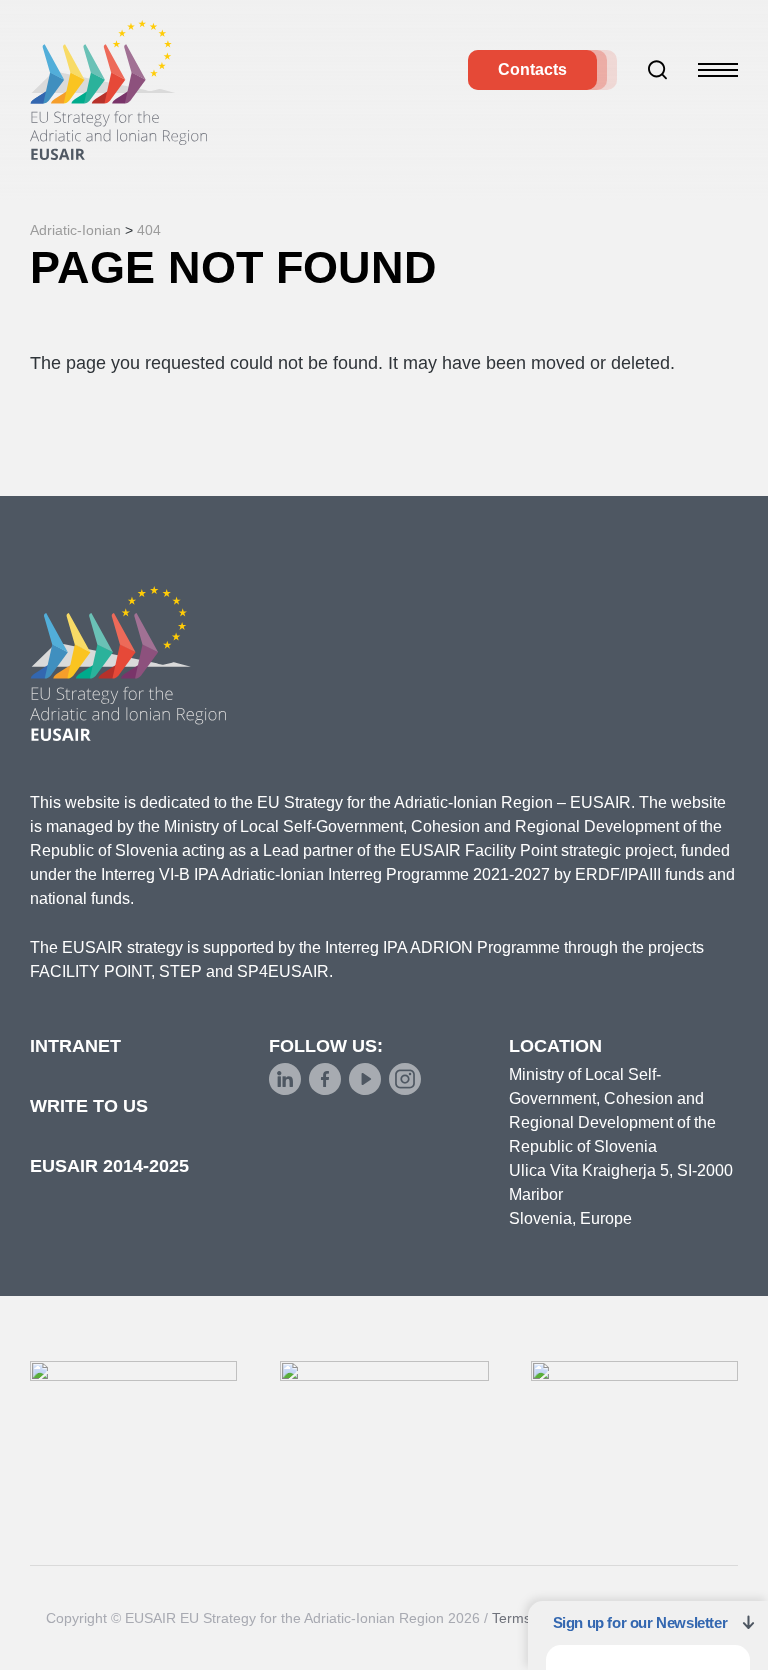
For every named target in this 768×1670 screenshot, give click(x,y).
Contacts (532, 69)
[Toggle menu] (718, 70)
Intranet (75, 1046)
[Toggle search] (658, 70)
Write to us (89, 1106)
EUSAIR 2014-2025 (109, 1166)
